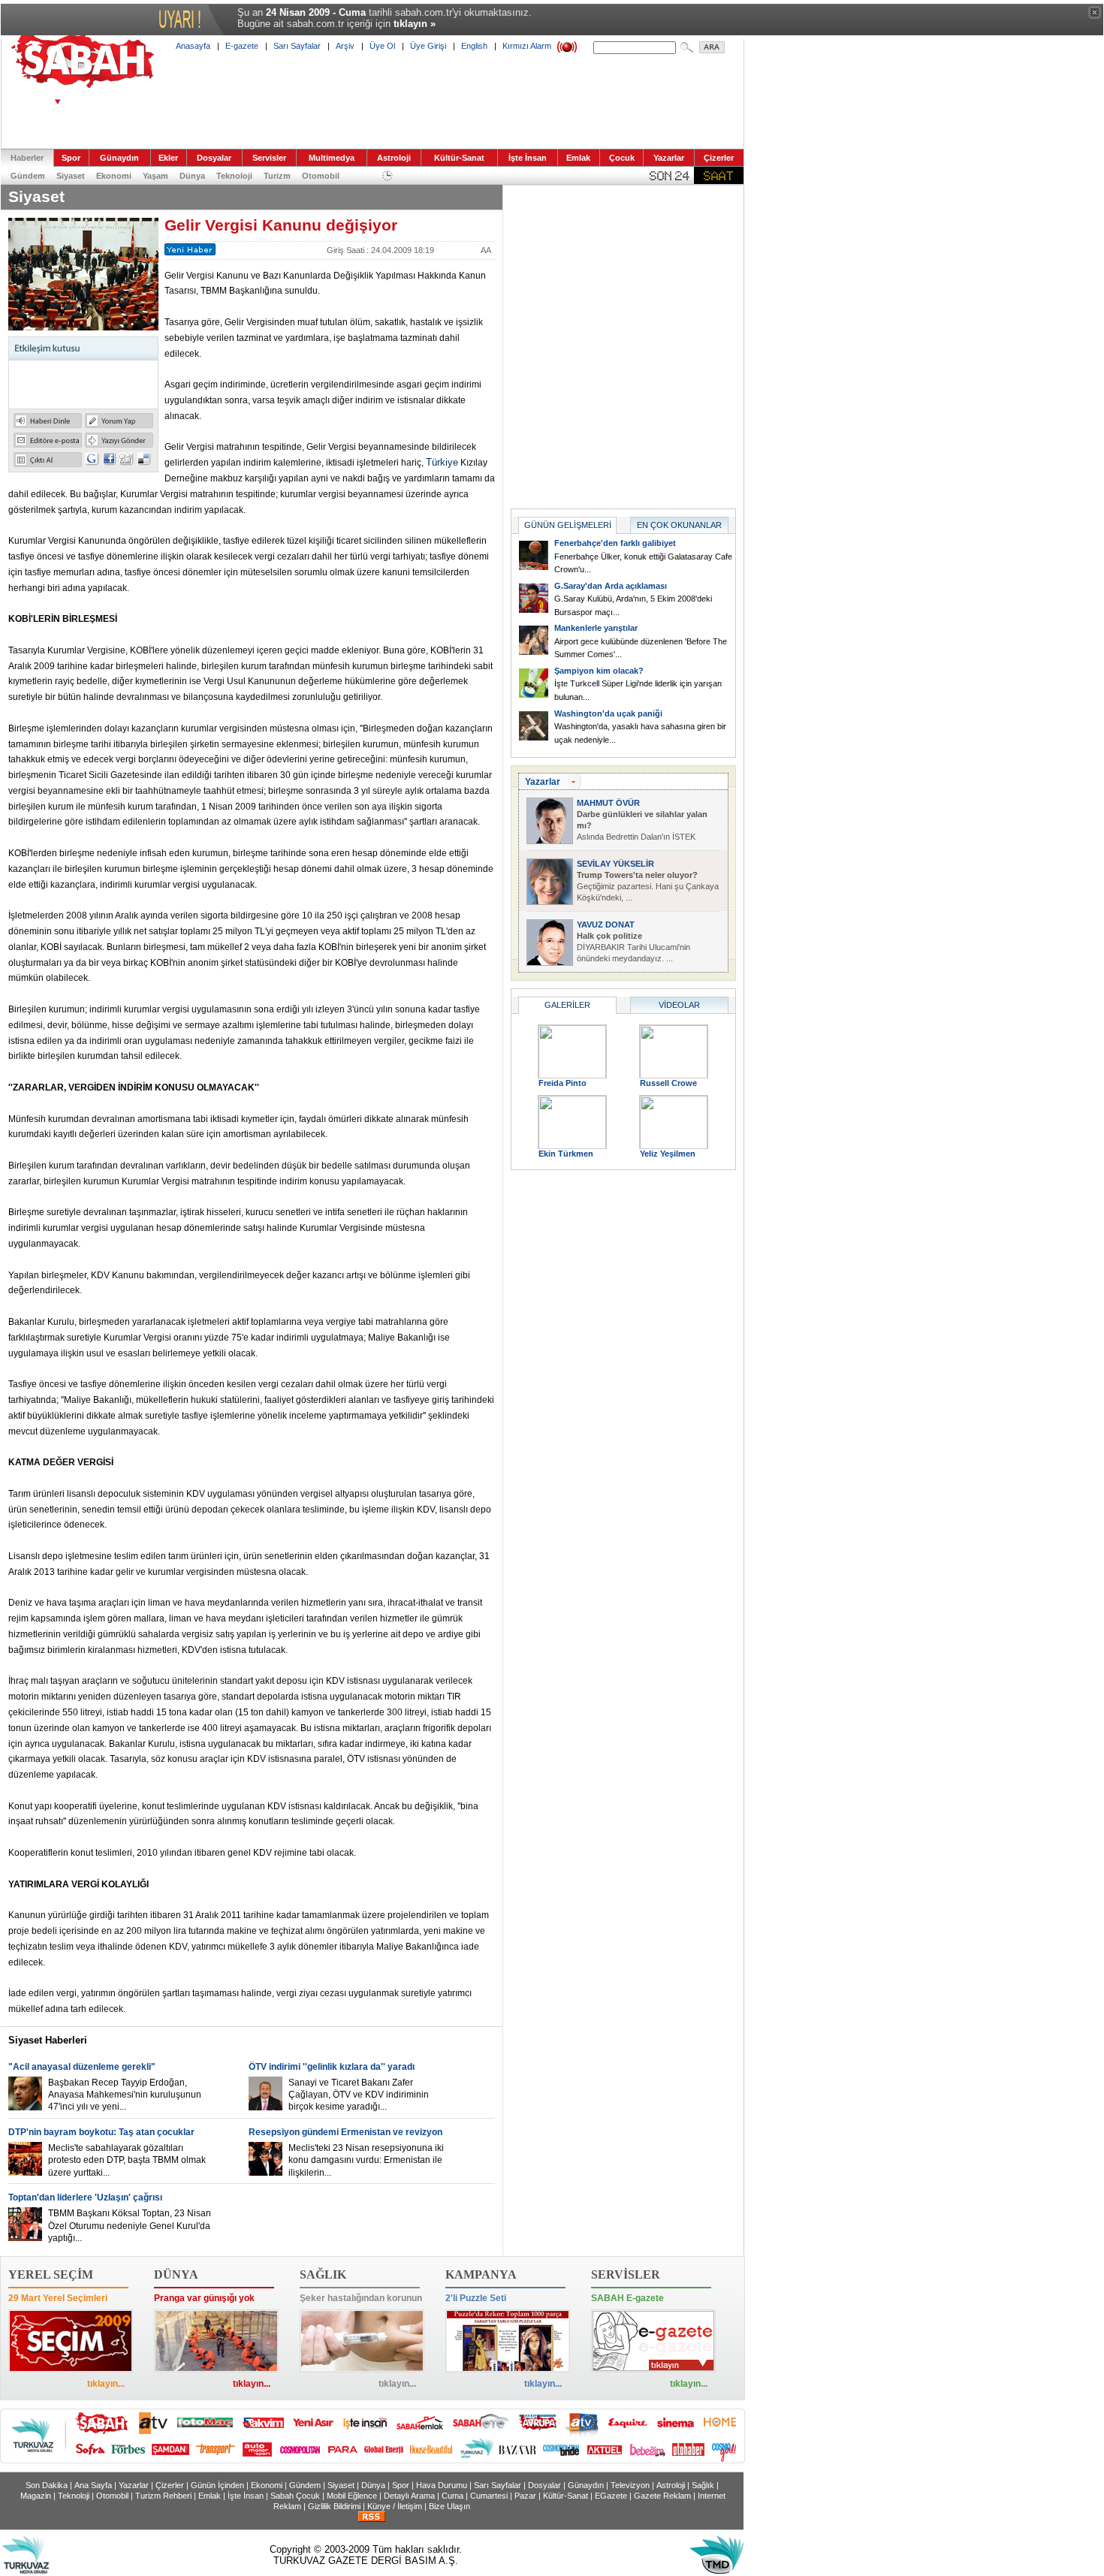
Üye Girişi (428, 46)
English (474, 46)
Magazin (36, 2496)
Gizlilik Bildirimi (334, 2506)
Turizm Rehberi (163, 2496)
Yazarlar (669, 158)
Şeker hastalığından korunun (361, 2298)
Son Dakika (47, 2485)
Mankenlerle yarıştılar (596, 628)
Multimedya (332, 158)
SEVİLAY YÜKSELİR (615, 864)
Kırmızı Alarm (527, 46)
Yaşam (155, 176)
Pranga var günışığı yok (204, 2298)
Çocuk (622, 158)
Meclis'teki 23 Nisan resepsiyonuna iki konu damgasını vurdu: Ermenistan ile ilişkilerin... (366, 2160)
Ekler (168, 158)
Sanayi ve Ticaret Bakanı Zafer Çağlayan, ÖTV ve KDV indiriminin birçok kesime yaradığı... (359, 2095)
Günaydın (119, 158)
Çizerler (719, 158)
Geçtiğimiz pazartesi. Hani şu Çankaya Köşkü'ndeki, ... (648, 886)
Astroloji (394, 158)
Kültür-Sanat (459, 158)
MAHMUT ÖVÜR (608, 803)
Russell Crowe (668, 1083)
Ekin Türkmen (566, 1154)
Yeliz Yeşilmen (668, 1154)
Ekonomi (114, 176)
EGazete (611, 2496)
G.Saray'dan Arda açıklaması (611, 586)
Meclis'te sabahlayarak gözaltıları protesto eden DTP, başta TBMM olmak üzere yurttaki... (127, 2160)
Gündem (28, 176)
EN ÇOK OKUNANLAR (679, 525)
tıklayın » (415, 24)
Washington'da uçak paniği (608, 713)
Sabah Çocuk (295, 2496)
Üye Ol (382, 46)
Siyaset (71, 176)
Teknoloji (234, 176)
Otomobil (321, 176)
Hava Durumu (442, 2485)
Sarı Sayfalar (297, 46)
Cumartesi (489, 2496)
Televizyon (630, 2485)
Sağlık (703, 2485)
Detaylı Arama (409, 2496)
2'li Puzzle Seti (476, 2298)
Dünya (192, 176)
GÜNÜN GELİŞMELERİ (568, 525)
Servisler (269, 158)
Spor (71, 158)
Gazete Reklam (662, 2496)
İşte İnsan (528, 158)
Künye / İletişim (395, 2506)
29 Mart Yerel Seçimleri (58, 2298)
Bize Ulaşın (449, 2506)
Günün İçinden (217, 2485)
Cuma (452, 2496)
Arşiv (345, 46)
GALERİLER (567, 1005)
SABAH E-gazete (627, 2298)
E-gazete (242, 46)
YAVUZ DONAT (606, 925)
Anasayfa (193, 46)
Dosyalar (214, 158)
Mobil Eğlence (352, 2496)
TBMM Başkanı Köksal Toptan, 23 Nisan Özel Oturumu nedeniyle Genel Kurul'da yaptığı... (130, 2225)
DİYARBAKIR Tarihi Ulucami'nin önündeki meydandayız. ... (633, 947)
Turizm (277, 176)
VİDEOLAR (679, 1005)
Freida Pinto (563, 1083)
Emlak (578, 158)
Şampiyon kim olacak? (599, 671)
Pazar (525, 2496)
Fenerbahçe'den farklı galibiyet (615, 543)
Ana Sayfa (93, 2485)
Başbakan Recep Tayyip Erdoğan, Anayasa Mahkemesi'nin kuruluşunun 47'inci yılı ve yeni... (125, 2095)
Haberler (27, 158)
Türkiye (442, 462)
